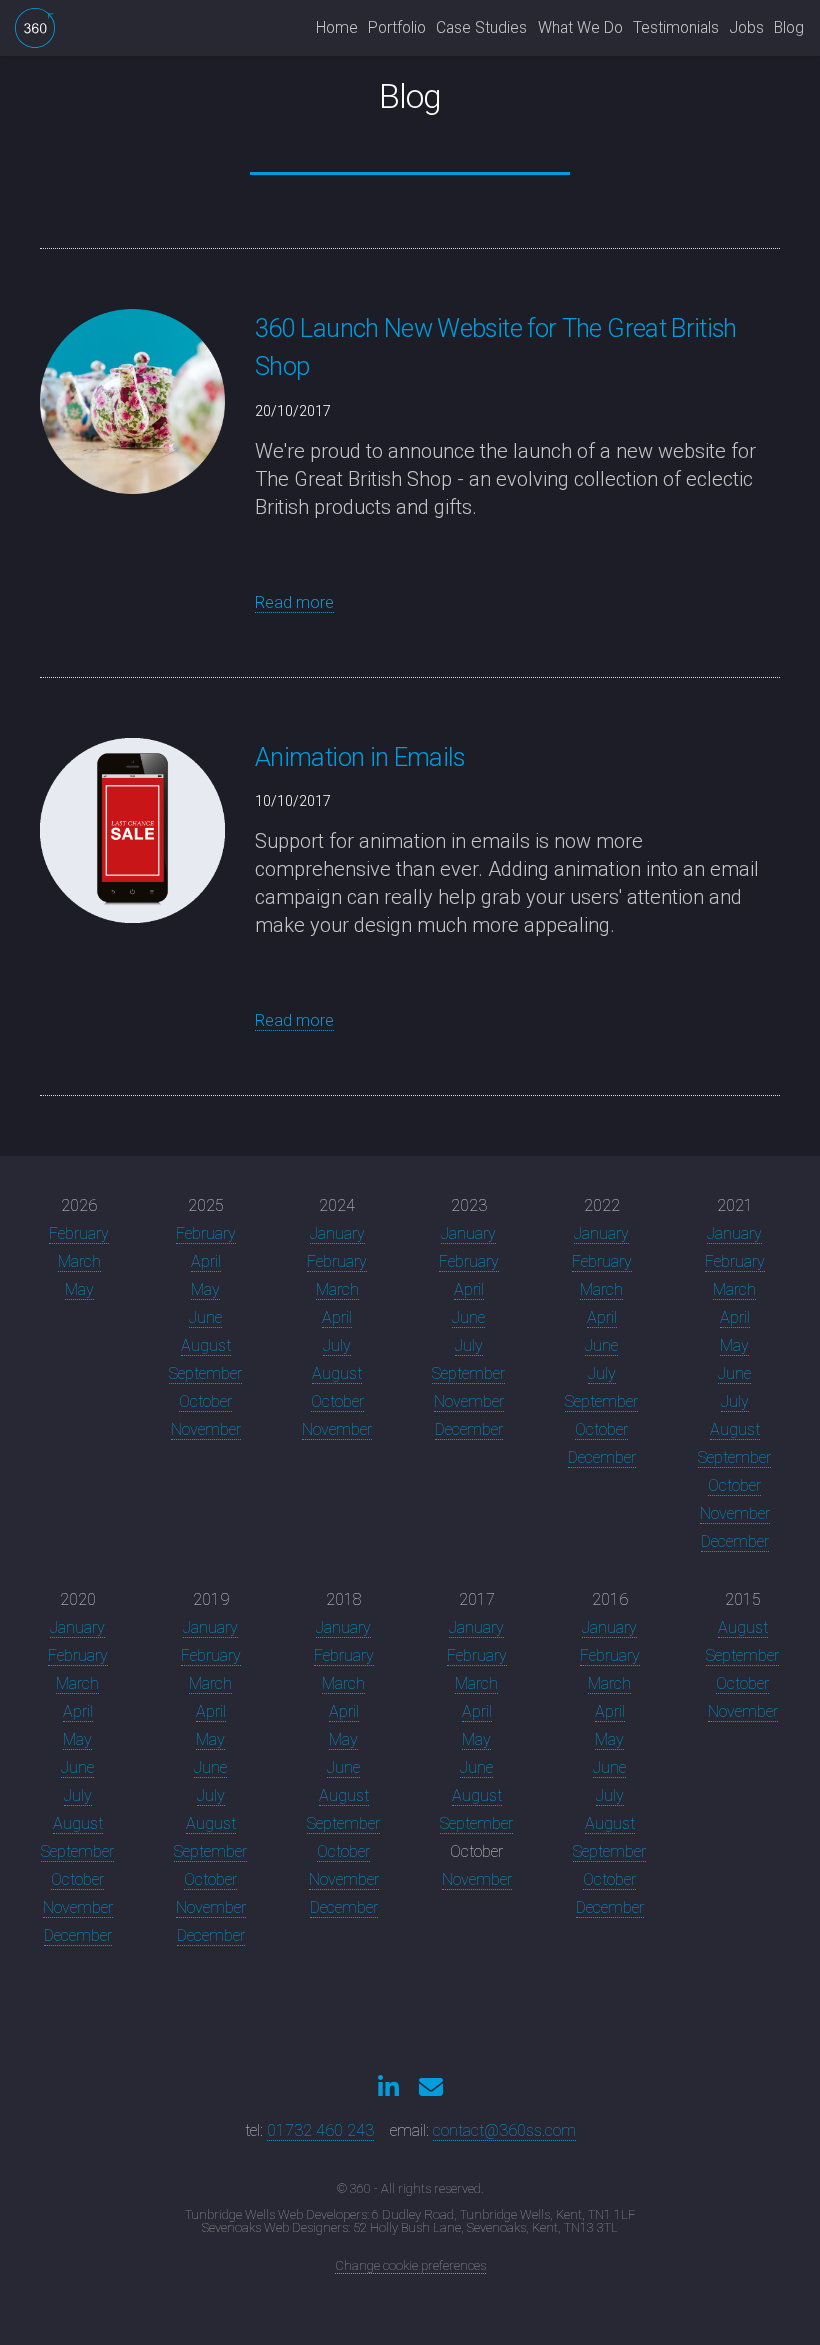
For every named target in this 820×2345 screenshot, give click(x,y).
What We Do (580, 27)
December (469, 1429)
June (205, 1317)
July (337, 1345)
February (79, 1233)
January (337, 1233)
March (79, 1261)
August (206, 1345)
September (205, 1373)
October (205, 1401)
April (206, 1261)
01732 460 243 (320, 2130)
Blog (789, 27)
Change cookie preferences (410, 2265)
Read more (294, 602)
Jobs (747, 27)
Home (337, 27)
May (79, 1289)
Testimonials (676, 27)
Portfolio (397, 27)
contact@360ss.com (504, 2130)
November (206, 1429)
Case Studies (481, 27)
